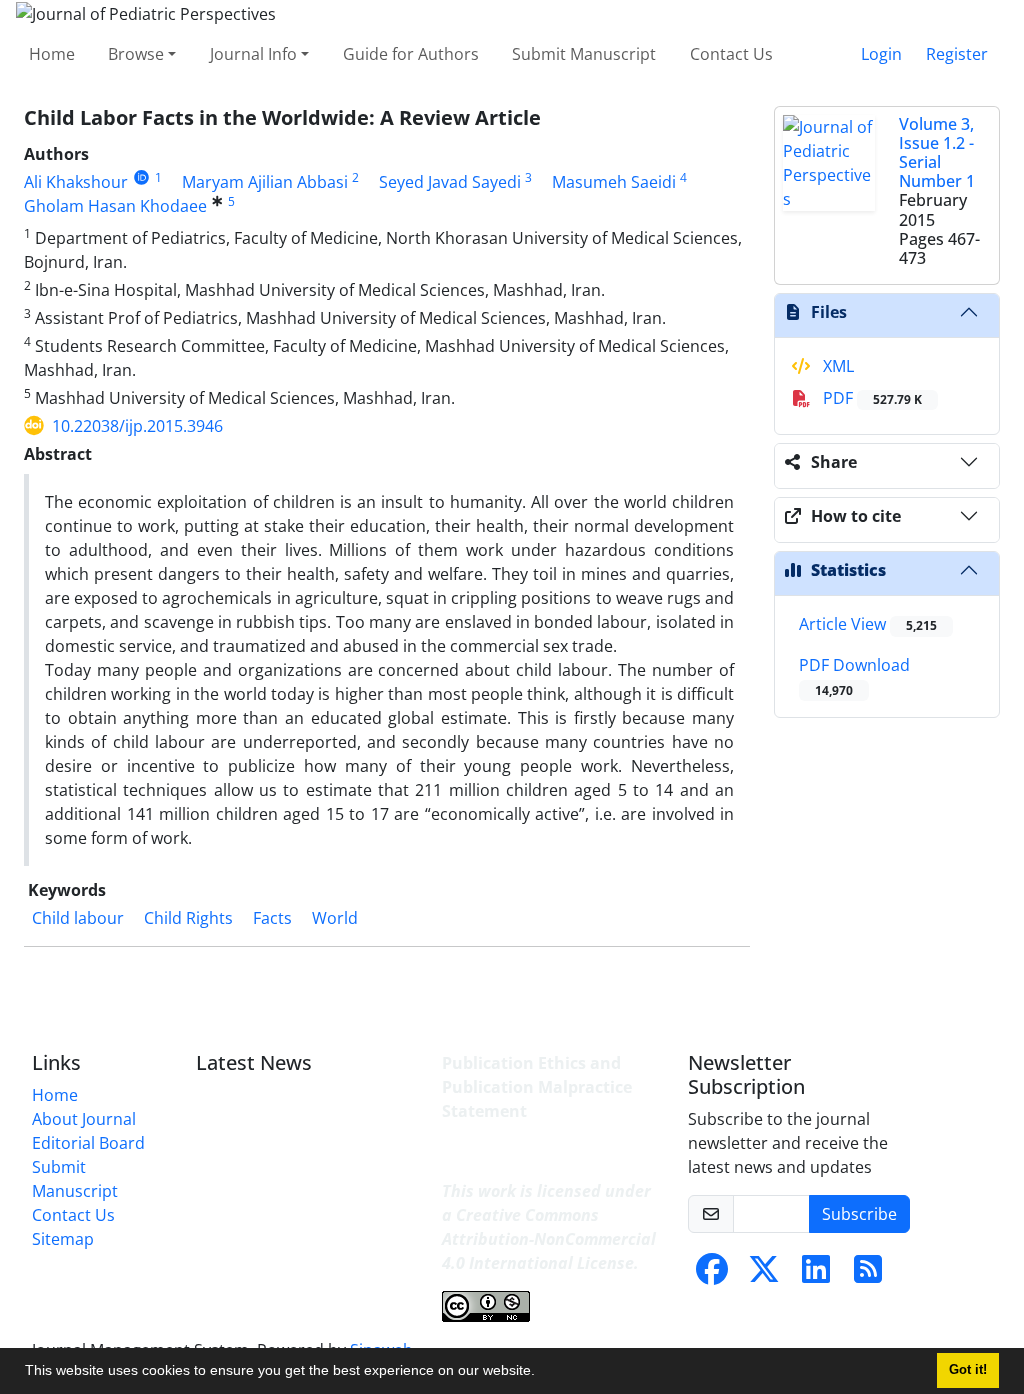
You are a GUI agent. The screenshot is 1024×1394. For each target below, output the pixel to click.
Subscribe (859, 1214)
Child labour (78, 918)
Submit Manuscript (584, 54)
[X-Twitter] (764, 1275)
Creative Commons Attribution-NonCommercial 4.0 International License (549, 1239)
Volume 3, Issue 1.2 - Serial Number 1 (937, 153)
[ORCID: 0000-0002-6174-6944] (141, 177)
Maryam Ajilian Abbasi (265, 182)
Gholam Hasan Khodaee (115, 206)
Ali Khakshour (76, 182)
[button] (542, 1373)
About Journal (84, 1119)
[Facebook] (712, 1275)
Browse (136, 54)
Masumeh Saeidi (614, 182)
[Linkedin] (816, 1275)
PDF (870, 398)
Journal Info (253, 54)
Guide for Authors (411, 54)
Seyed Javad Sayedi (450, 182)
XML (836, 366)
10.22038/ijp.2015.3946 (137, 426)
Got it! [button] (968, 1370)
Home (52, 54)
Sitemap (63, 1239)
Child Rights (188, 918)
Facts (272, 918)
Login (881, 54)
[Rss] (868, 1275)
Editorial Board (88, 1143)
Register (957, 54)
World (335, 918)
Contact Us (731, 54)
